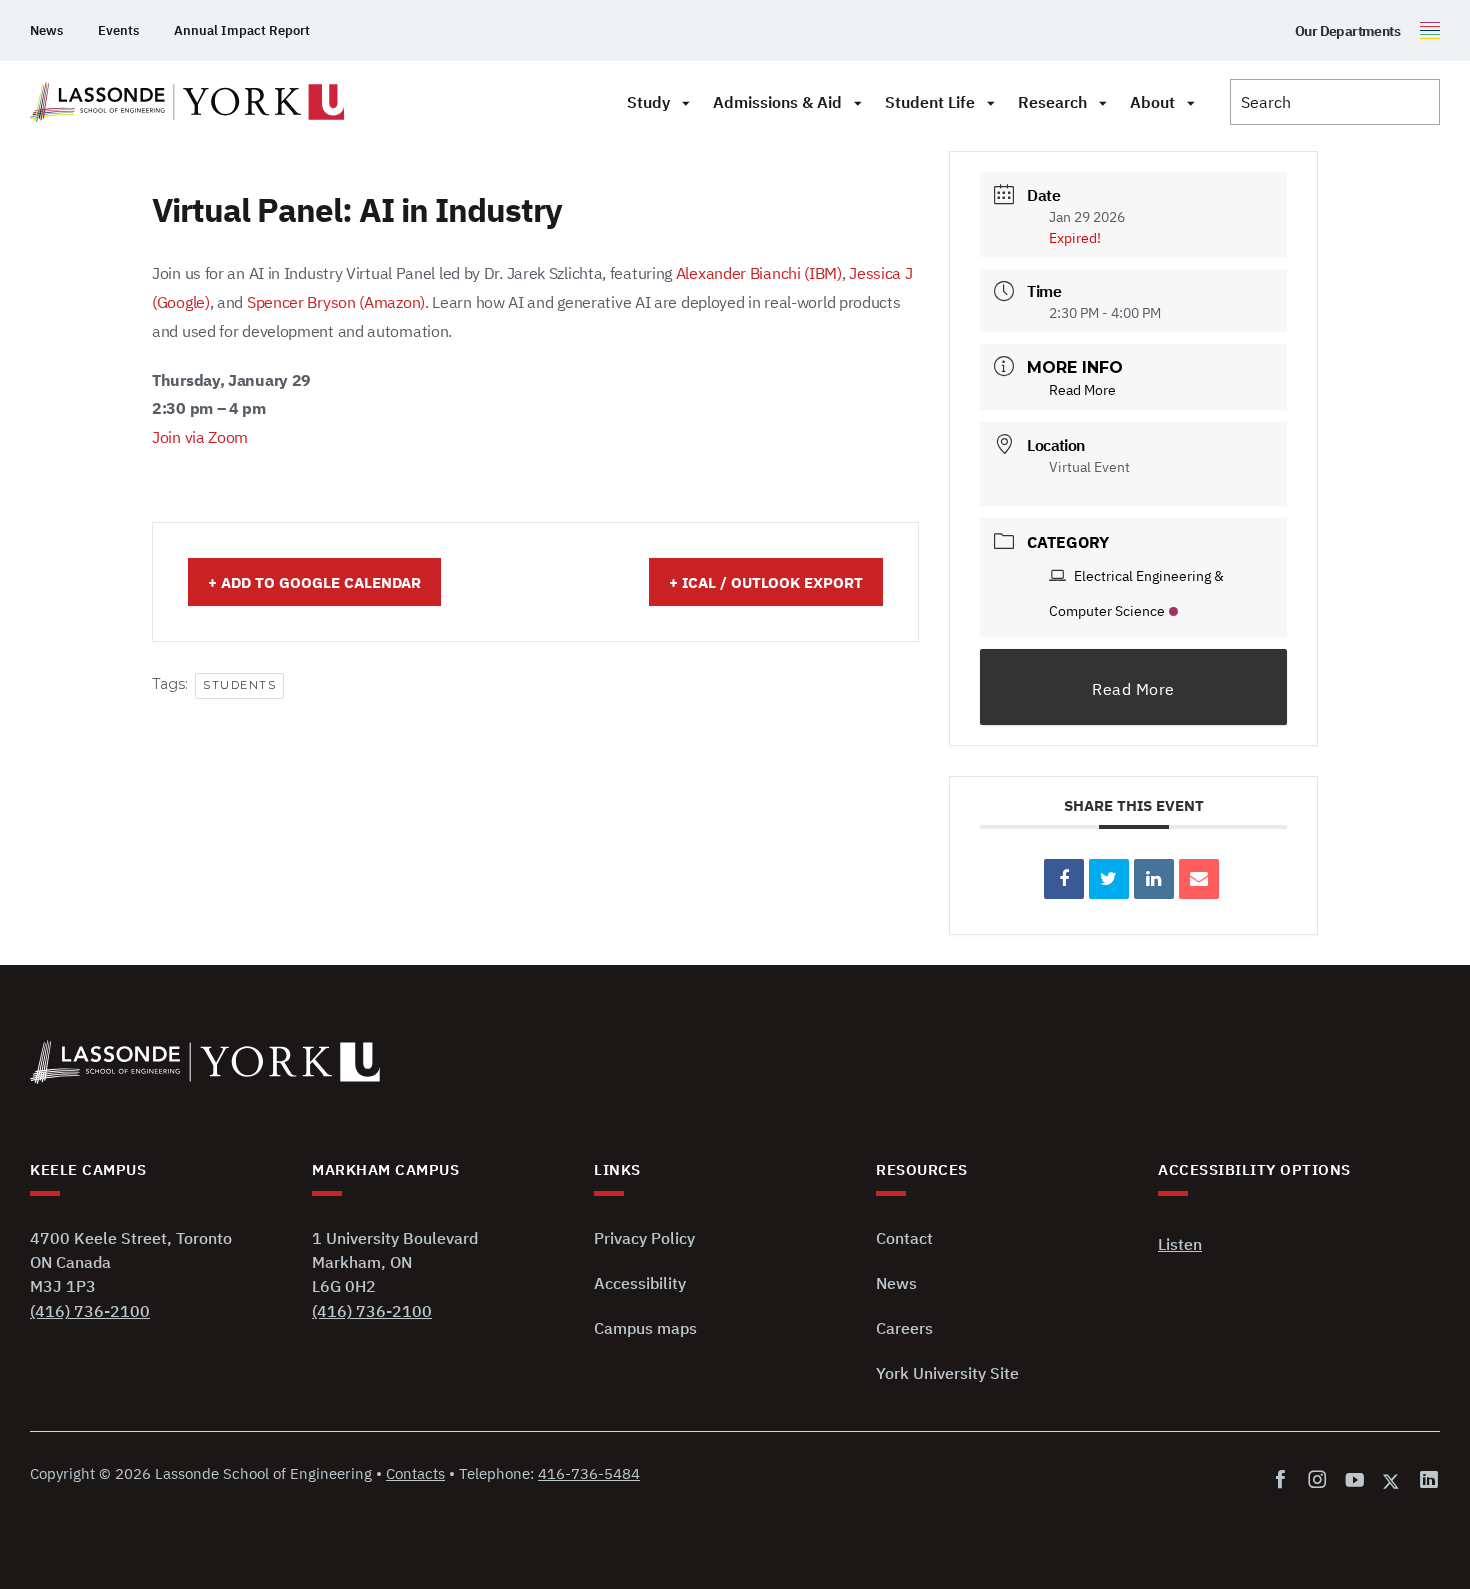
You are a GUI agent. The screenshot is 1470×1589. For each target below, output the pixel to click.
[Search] (1335, 102)
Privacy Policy (644, 1238)
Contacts (415, 1473)
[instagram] (1317, 1480)
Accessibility (640, 1283)
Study (648, 102)
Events (118, 30)
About (1152, 102)
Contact (904, 1238)
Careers (904, 1328)
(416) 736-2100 (90, 1311)
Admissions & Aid (777, 102)
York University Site (947, 1373)
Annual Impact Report (242, 30)
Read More (1082, 390)
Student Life (930, 102)
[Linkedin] (1154, 879)
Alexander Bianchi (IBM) (759, 273)
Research (1052, 102)
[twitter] (1392, 1480)
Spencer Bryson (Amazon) (336, 302)
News (46, 30)
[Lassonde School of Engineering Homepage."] (187, 102)
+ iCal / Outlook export (766, 582)
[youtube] (1354, 1480)
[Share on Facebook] (1064, 879)
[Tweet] (1109, 879)
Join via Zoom (200, 437)
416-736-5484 (589, 1473)
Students (239, 685)
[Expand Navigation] (685, 102)
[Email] (1199, 879)
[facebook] (1284, 1480)
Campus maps (645, 1328)
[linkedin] (1425, 1480)
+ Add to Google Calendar (314, 582)
